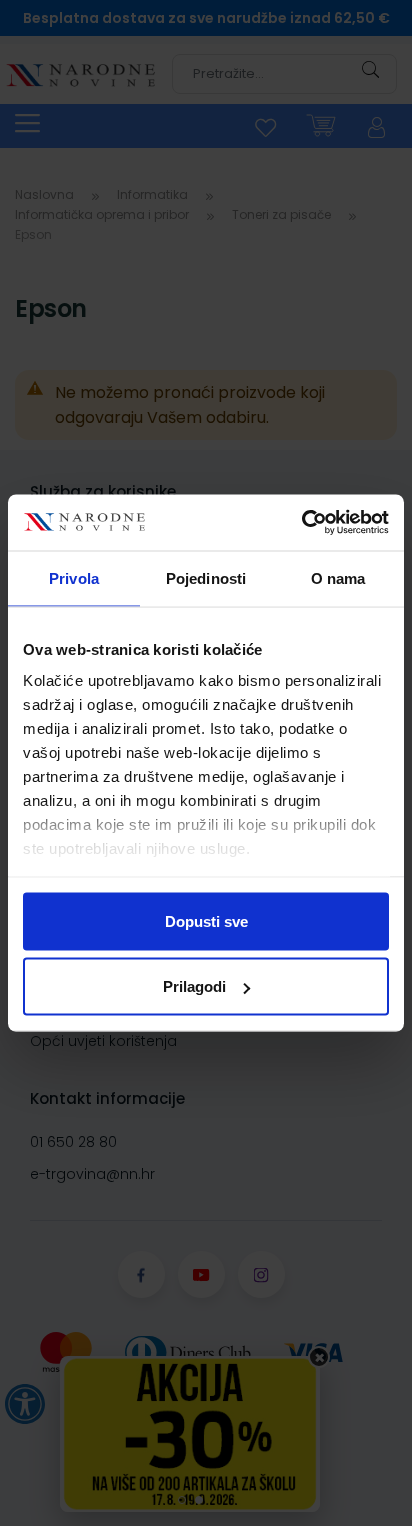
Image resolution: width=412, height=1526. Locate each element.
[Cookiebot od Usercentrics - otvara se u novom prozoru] (301, 523)
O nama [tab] (338, 577)
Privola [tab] (74, 577)
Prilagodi (194, 986)
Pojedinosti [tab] (206, 577)
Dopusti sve (206, 920)
